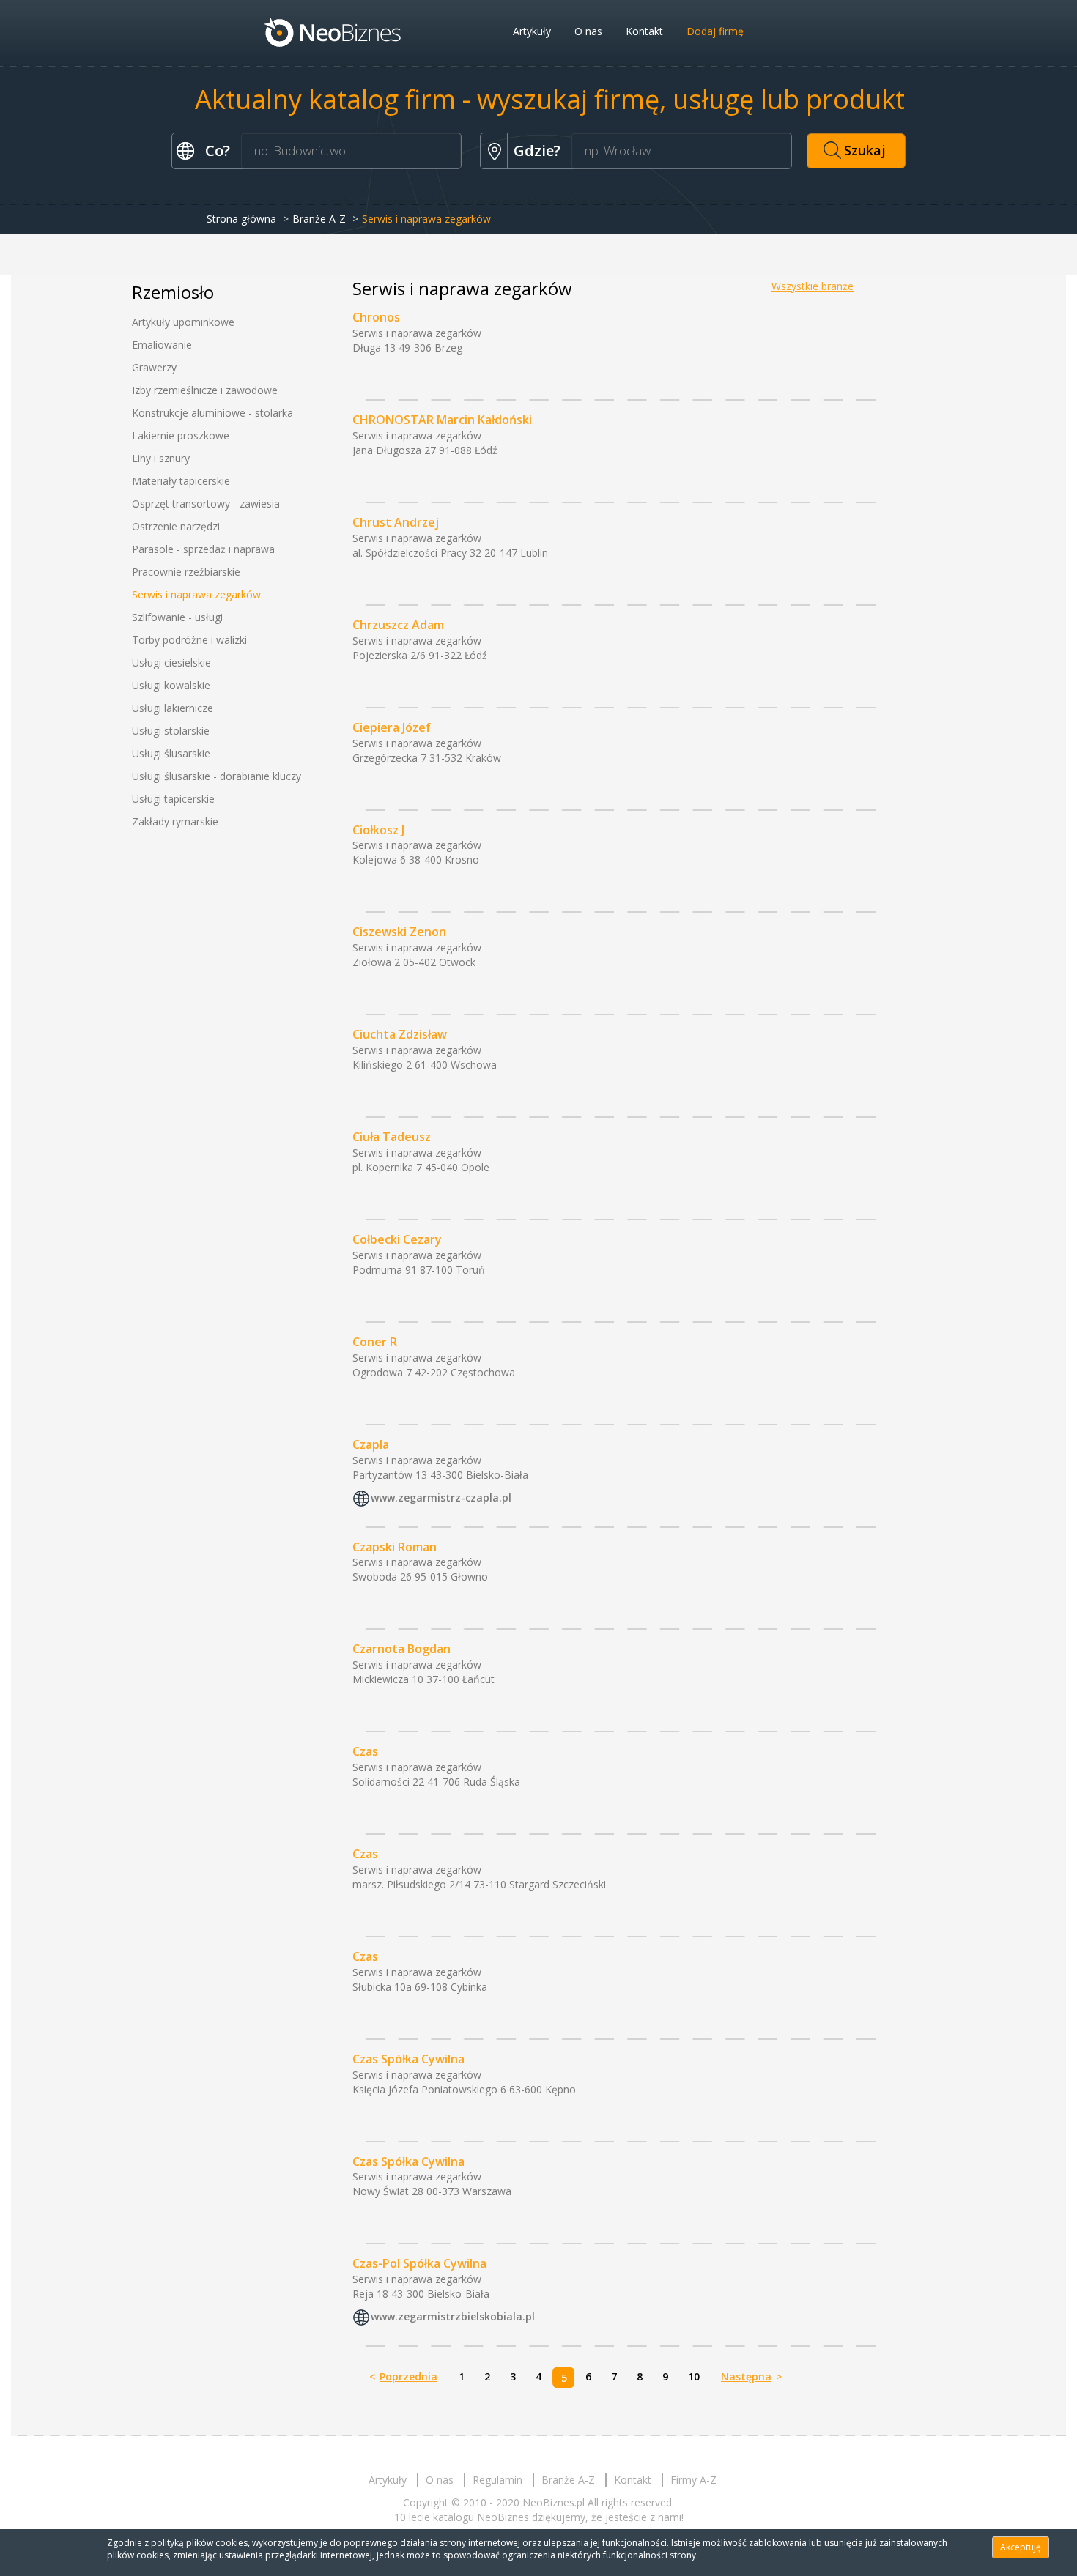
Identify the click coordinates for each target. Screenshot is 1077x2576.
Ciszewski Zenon (399, 932)
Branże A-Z (319, 219)
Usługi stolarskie (171, 731)
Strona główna (241, 219)
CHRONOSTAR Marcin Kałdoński (442, 420)
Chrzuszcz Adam (398, 625)
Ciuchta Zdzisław (400, 1034)
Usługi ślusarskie (171, 753)
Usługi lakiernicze (173, 708)
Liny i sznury (161, 458)
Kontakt (644, 31)
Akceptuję (1021, 2547)
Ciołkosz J (378, 830)
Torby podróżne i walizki (189, 640)
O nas (588, 31)
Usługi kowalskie (171, 685)
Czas (365, 1751)
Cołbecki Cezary (397, 1239)
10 (694, 2376)
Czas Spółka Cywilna (408, 2059)
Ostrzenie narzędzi (176, 526)
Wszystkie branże (813, 286)
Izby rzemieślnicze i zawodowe (205, 390)
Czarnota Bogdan (401, 1649)
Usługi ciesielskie (171, 662)
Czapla (371, 1444)
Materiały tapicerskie (181, 481)
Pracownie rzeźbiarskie (186, 572)
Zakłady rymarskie (175, 821)
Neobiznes (333, 31)
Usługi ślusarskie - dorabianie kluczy (216, 776)
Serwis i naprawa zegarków (196, 594)
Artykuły (532, 31)
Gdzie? (537, 151)
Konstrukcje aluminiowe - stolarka (212, 413)
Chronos (376, 317)
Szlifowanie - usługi (177, 617)
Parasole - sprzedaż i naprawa (203, 549)
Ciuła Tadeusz (392, 1137)
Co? (218, 151)
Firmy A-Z (693, 2480)
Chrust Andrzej (396, 522)
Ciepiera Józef (392, 727)
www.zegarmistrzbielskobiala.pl (453, 2317)
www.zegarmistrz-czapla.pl (441, 1497)
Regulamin (497, 2480)
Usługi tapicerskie (173, 799)
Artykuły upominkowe (183, 322)
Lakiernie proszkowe (181, 435)
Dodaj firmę (715, 31)
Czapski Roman (395, 1547)
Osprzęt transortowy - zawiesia (206, 504)
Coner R (375, 1342)
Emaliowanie (162, 345)
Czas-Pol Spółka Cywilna (419, 2263)
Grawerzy (154, 367)
